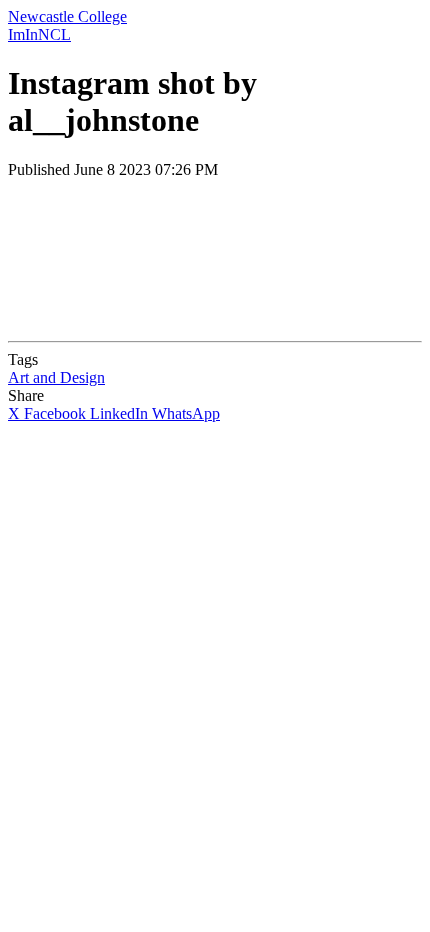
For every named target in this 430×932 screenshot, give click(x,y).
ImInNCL (39, 34)
